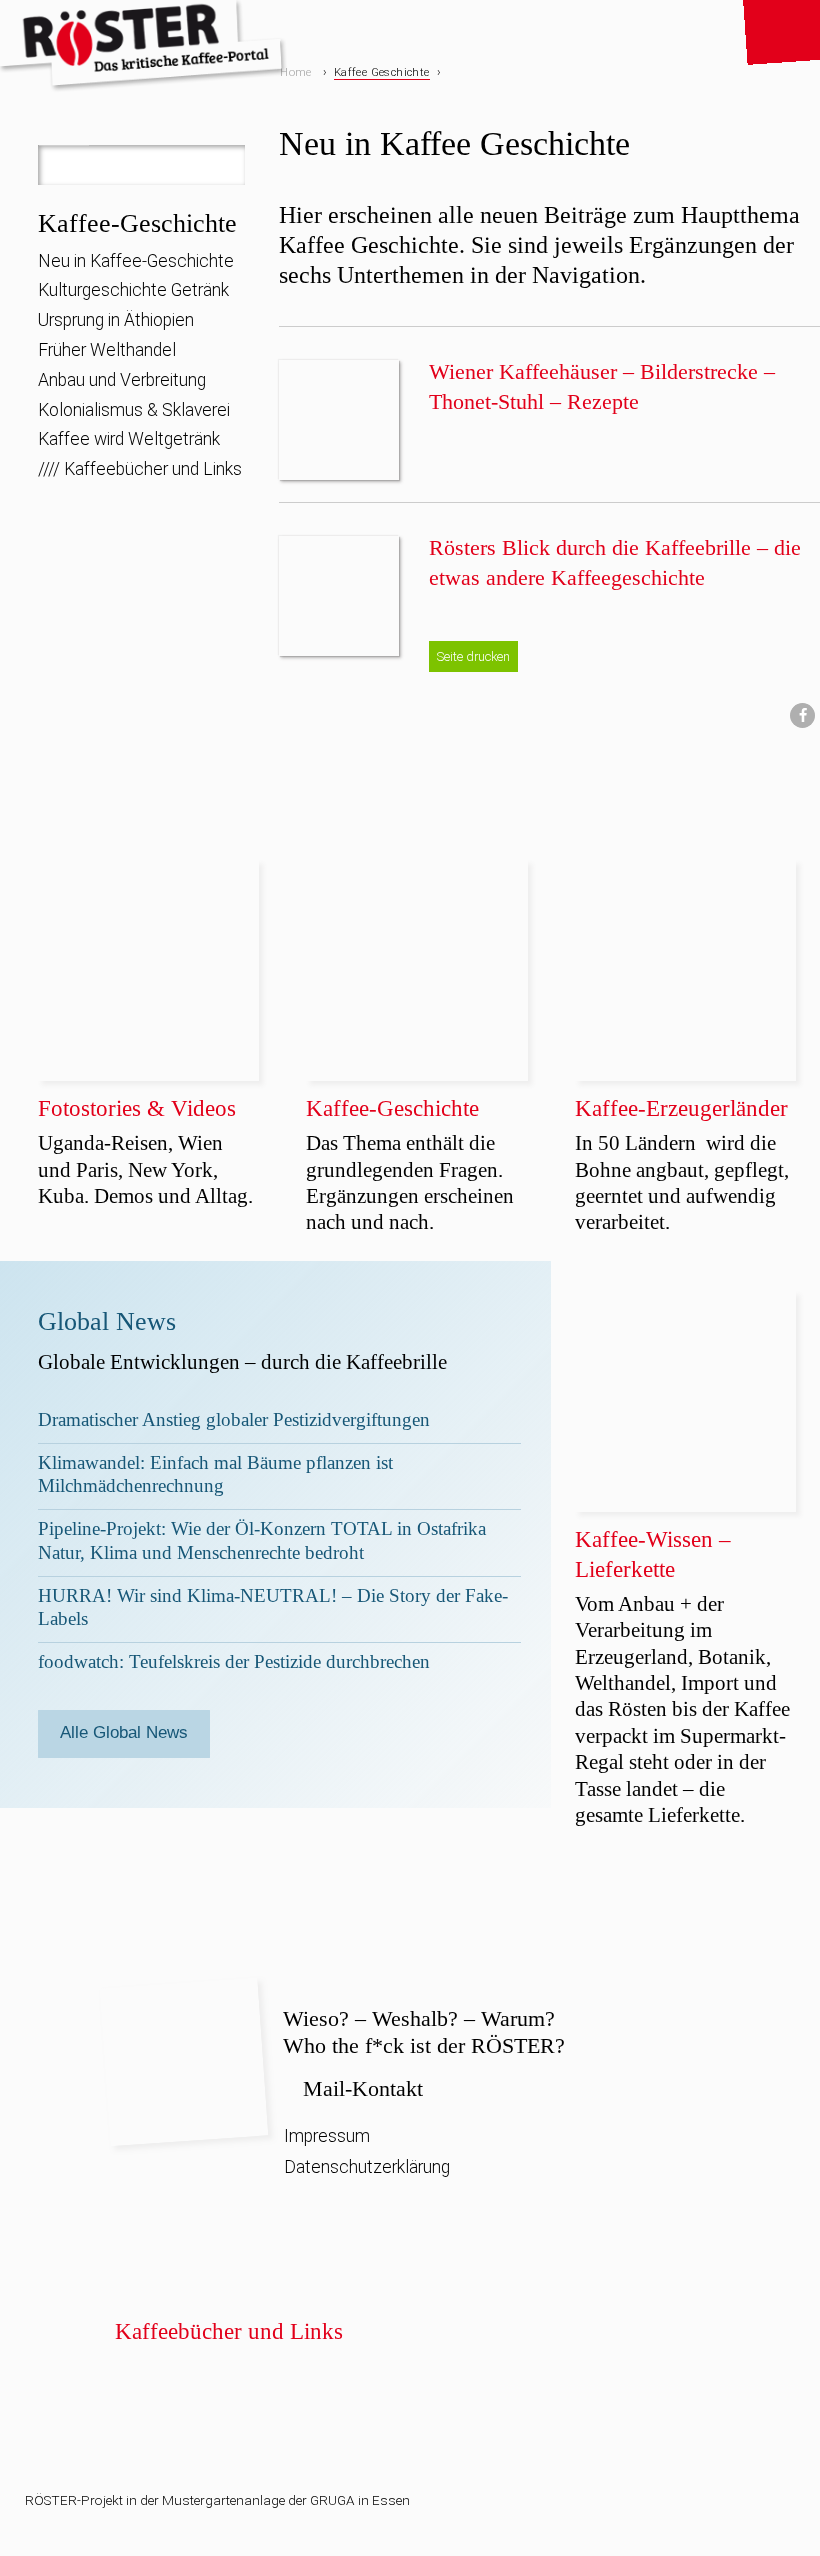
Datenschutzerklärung (367, 2167)
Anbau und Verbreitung (122, 380)
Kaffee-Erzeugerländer (681, 1108)
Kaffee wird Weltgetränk (129, 439)
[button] (802, 715)
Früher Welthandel (107, 350)
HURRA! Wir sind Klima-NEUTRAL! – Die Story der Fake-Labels (273, 1607)
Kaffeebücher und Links (229, 2331)
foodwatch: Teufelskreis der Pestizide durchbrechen (234, 1661)
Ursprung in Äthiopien (116, 320)
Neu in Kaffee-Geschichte (136, 261)
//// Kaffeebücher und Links (140, 469)
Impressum (327, 2136)
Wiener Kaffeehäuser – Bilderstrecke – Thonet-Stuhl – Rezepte (602, 386)
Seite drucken (473, 656)
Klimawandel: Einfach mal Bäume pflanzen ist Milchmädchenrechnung (215, 1474)
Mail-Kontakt (363, 2088)
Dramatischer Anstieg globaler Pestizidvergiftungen (234, 1419)
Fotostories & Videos (137, 1108)
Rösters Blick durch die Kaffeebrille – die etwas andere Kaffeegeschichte (615, 562)
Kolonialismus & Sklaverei (134, 410)
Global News (107, 1321)
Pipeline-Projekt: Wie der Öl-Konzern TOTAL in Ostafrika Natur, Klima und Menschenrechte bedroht (262, 1540)
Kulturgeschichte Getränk (133, 290)
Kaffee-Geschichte (137, 223)
